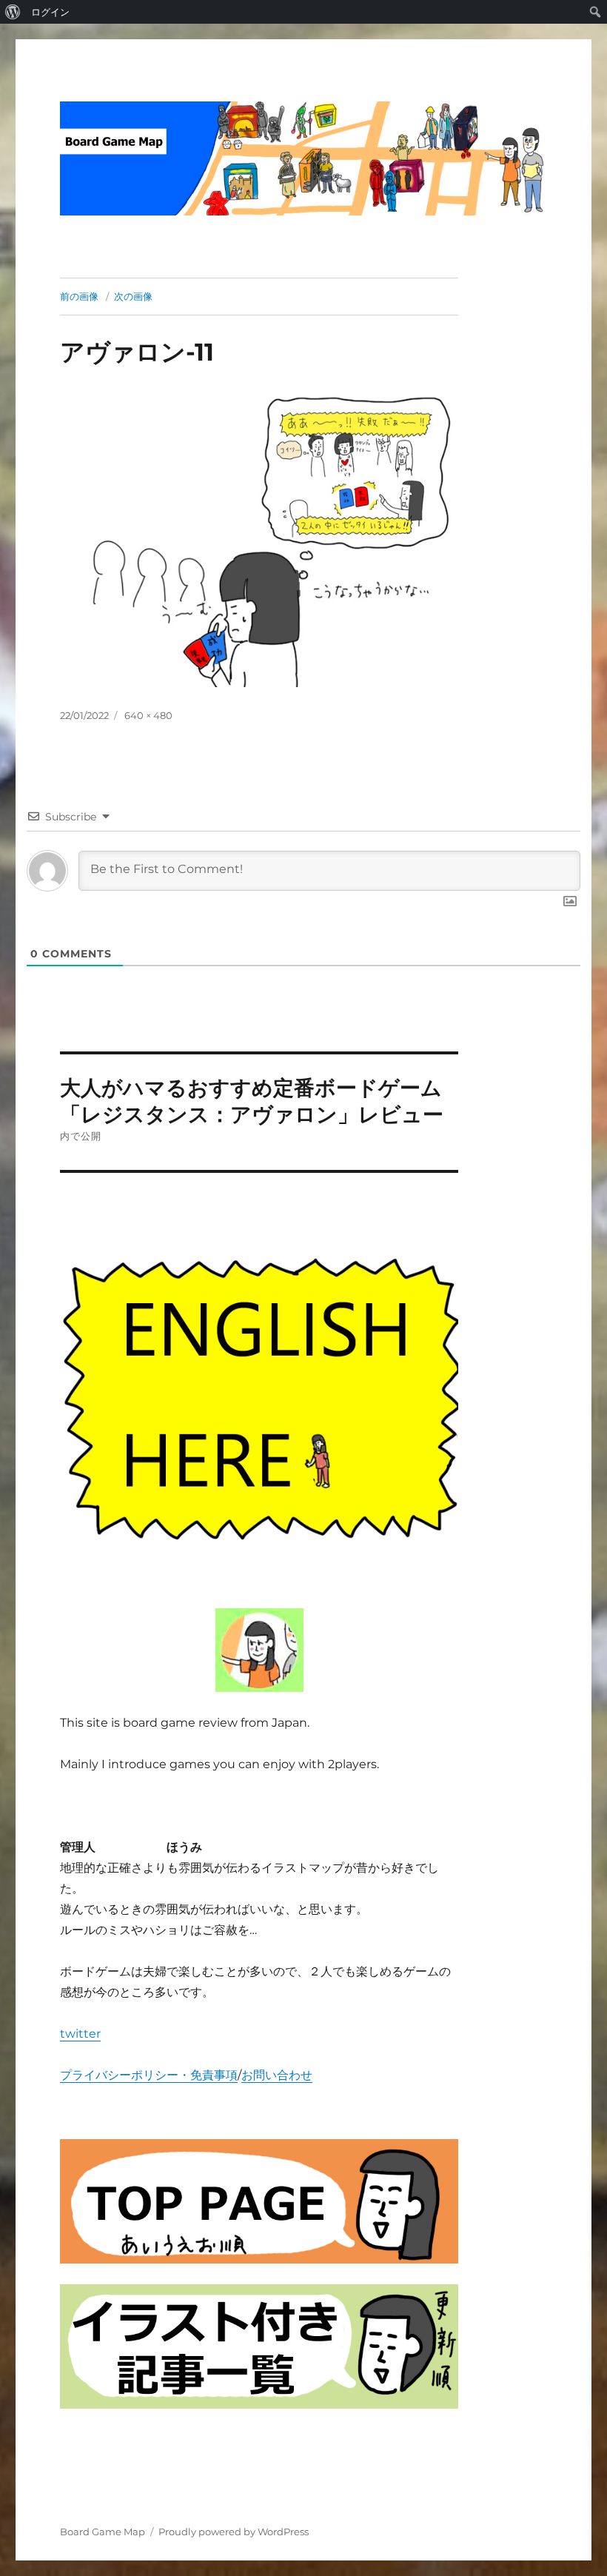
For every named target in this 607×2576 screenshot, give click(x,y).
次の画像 (133, 296)
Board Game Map (103, 2532)
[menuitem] (13, 12)
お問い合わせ (277, 2075)
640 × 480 (148, 715)
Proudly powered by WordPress (234, 2532)
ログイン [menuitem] (50, 12)
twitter (80, 2034)
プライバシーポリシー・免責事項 (149, 2075)
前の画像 (79, 296)
